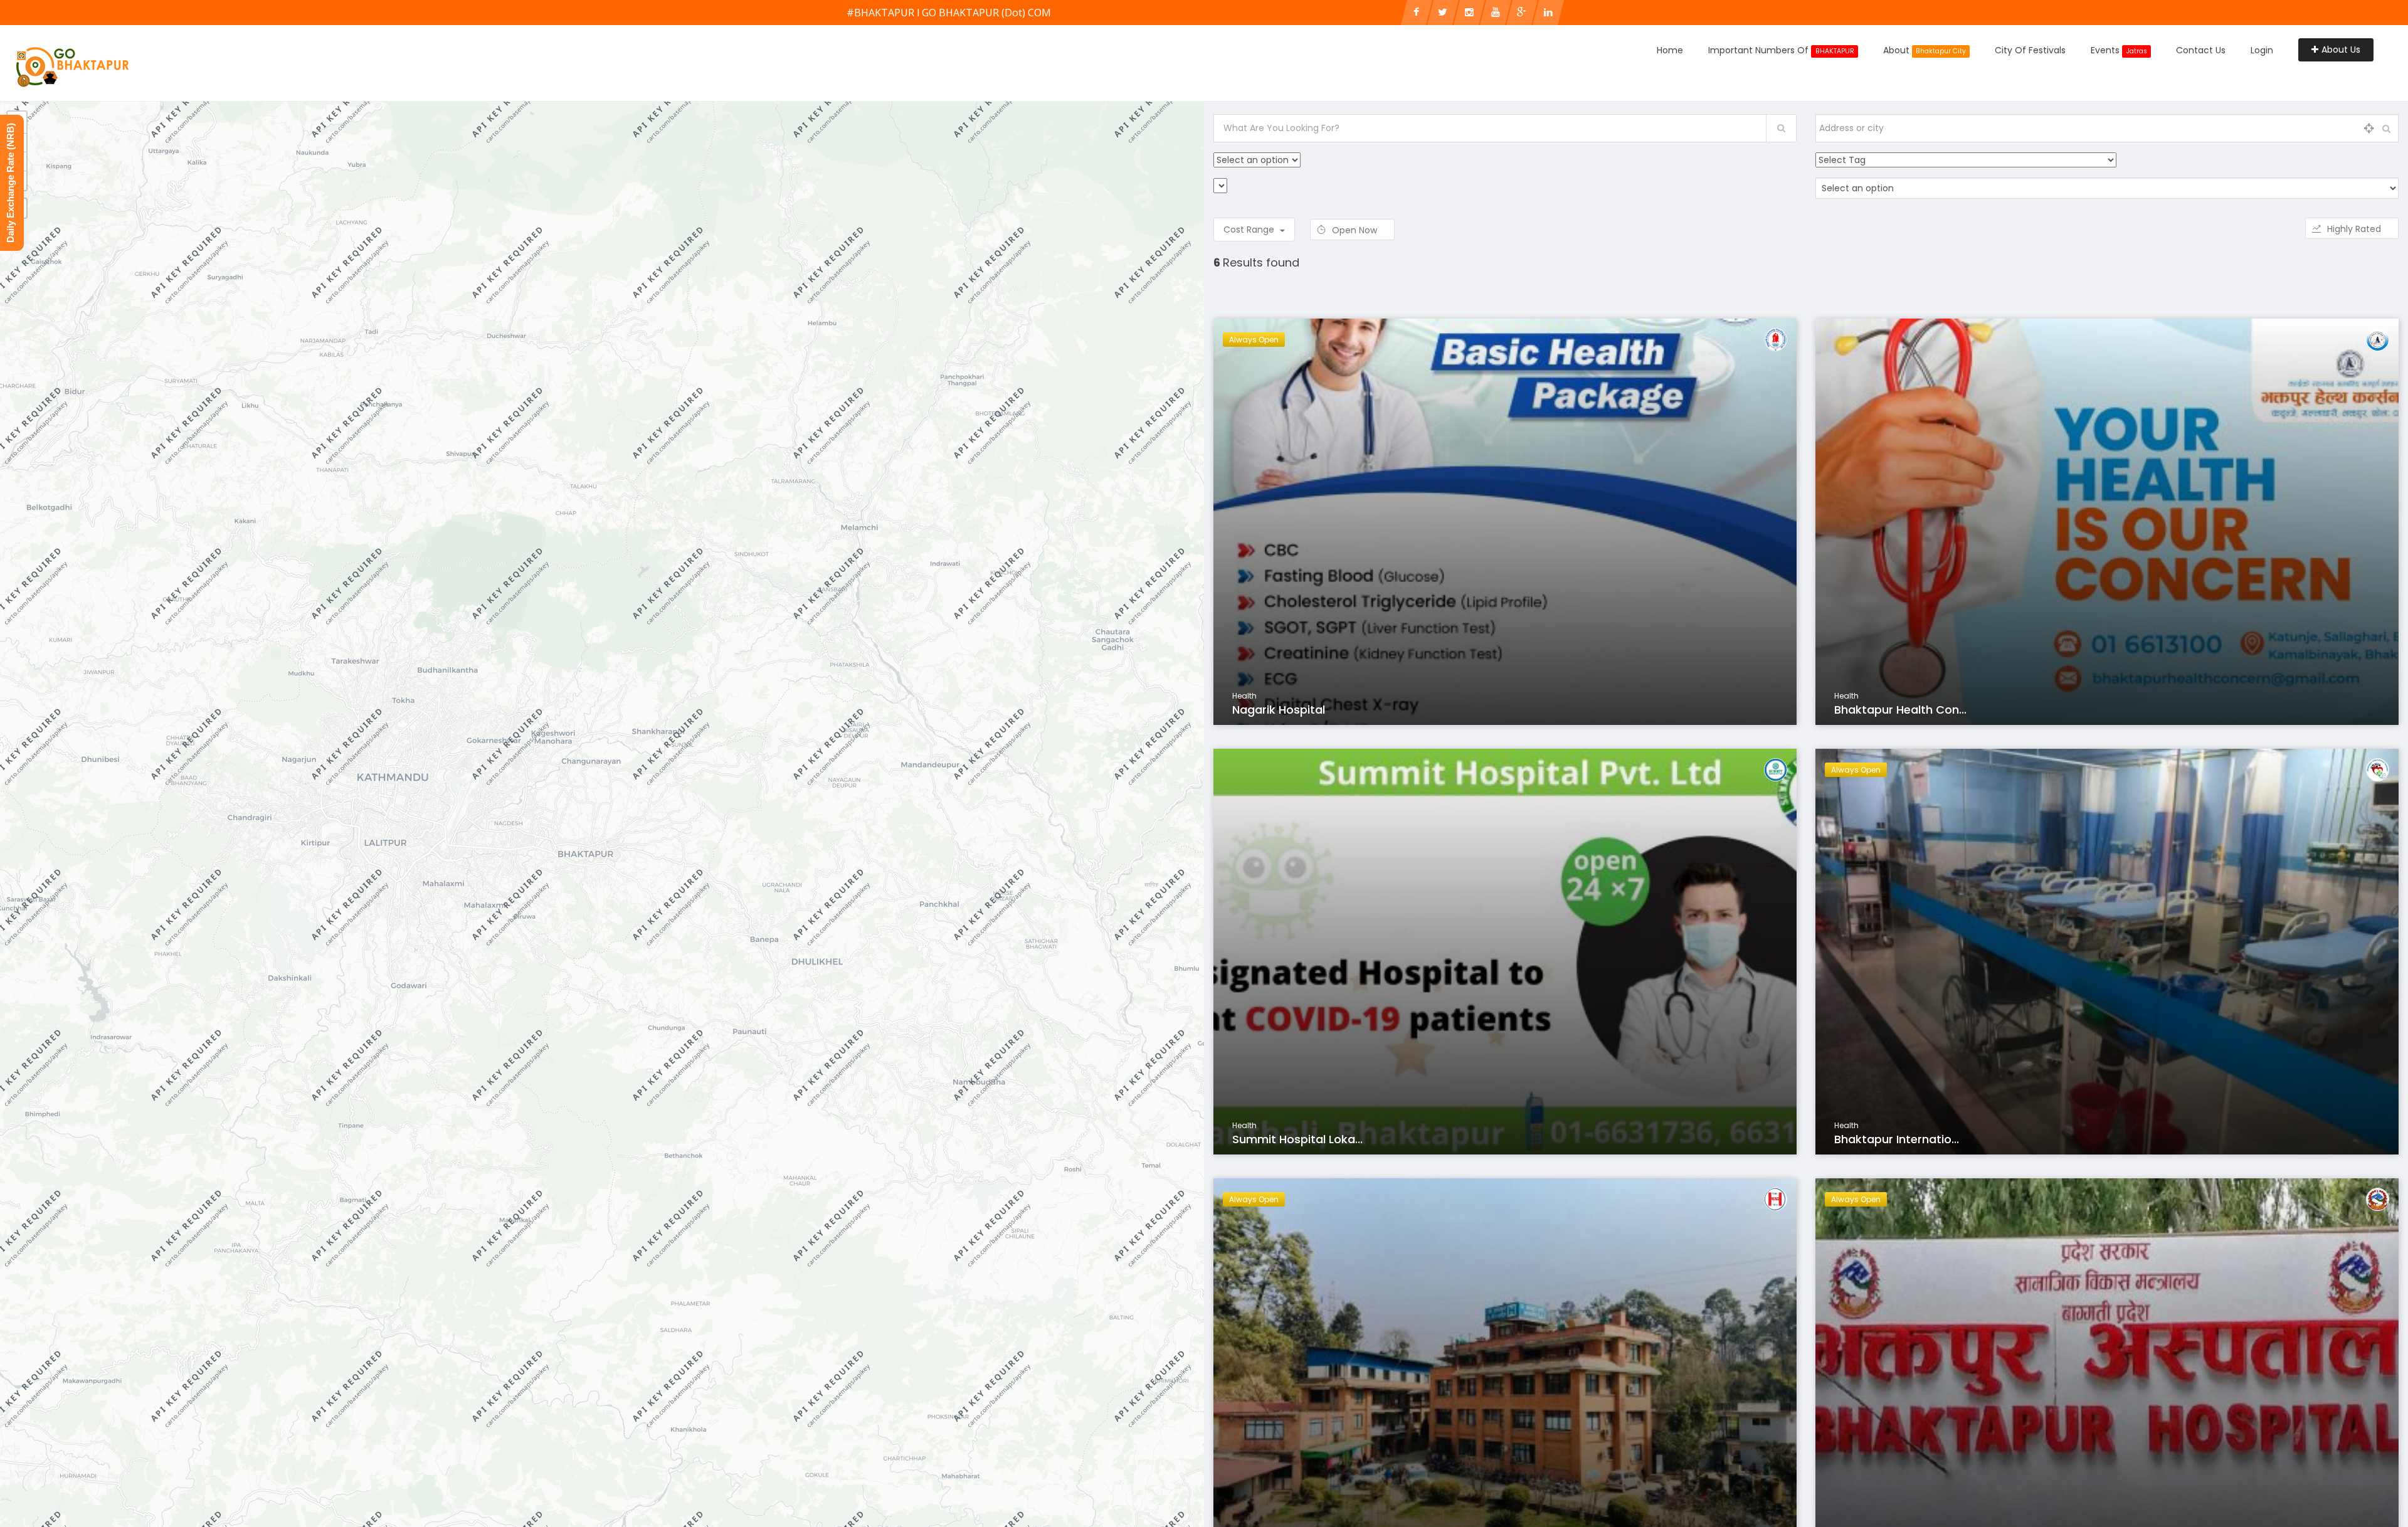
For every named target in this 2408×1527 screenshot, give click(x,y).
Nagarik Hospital (1279, 710)
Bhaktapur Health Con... (1900, 710)
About (1925, 50)
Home (1670, 50)
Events (2119, 50)
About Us (2341, 50)
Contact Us (2201, 50)
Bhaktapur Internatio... (1897, 1139)
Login (2262, 50)
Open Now (1356, 230)
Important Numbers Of (1781, 50)
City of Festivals (2030, 50)
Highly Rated (2355, 229)
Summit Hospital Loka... (1297, 1139)
